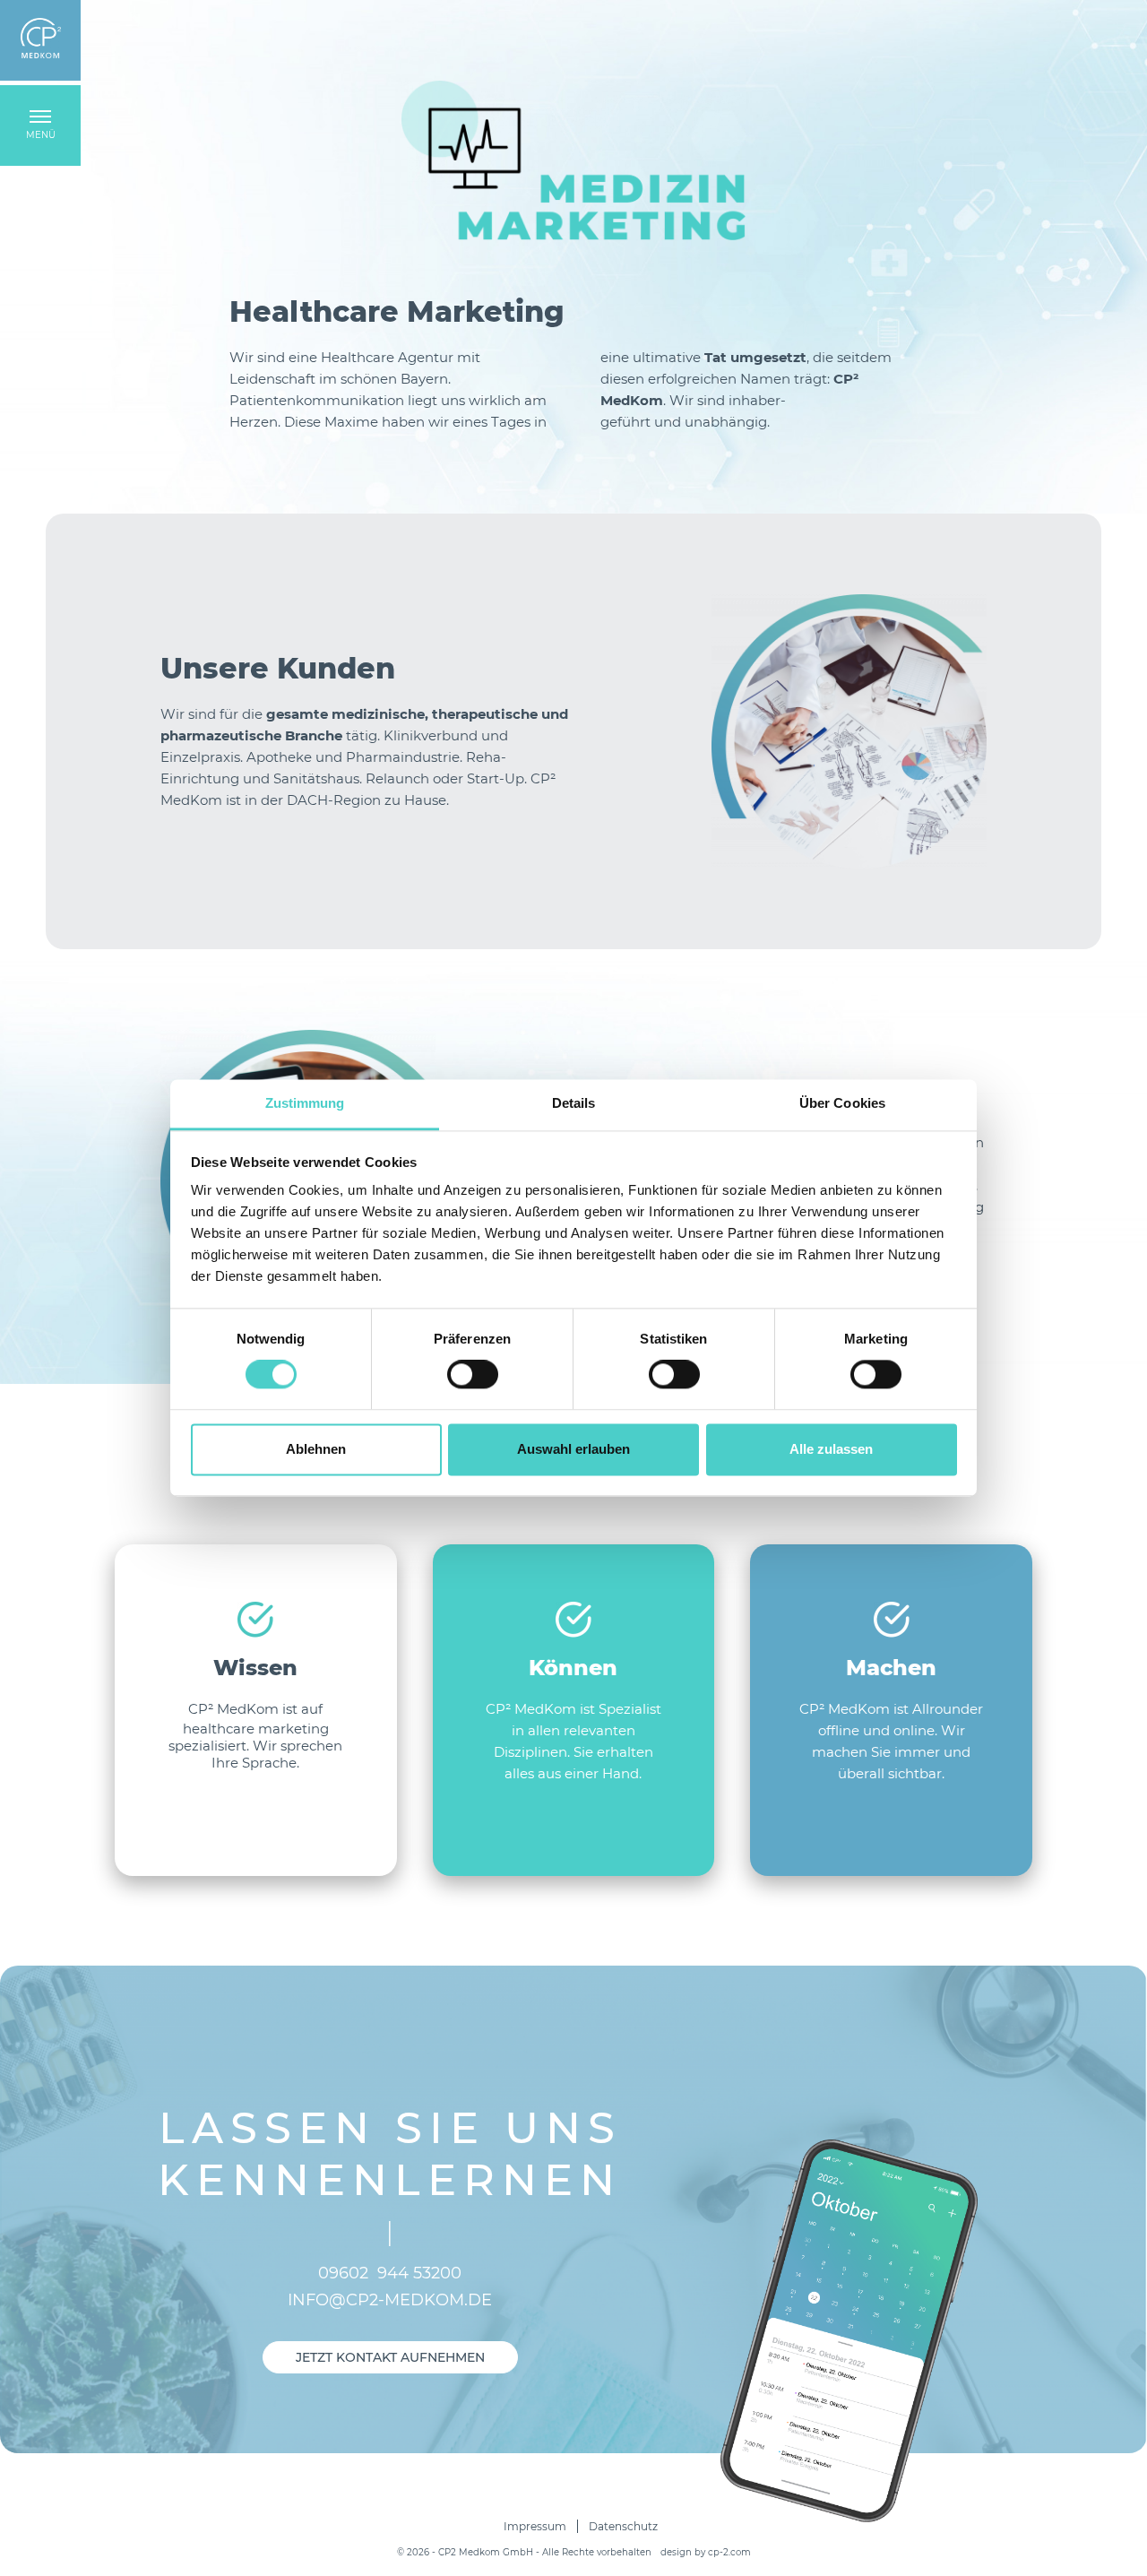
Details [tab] (574, 1103)
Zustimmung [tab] (305, 1103)
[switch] (473, 1375)
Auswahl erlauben (573, 1449)
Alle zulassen (831, 1449)
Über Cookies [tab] (842, 1103)
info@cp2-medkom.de (390, 2300)
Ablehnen (316, 1449)
